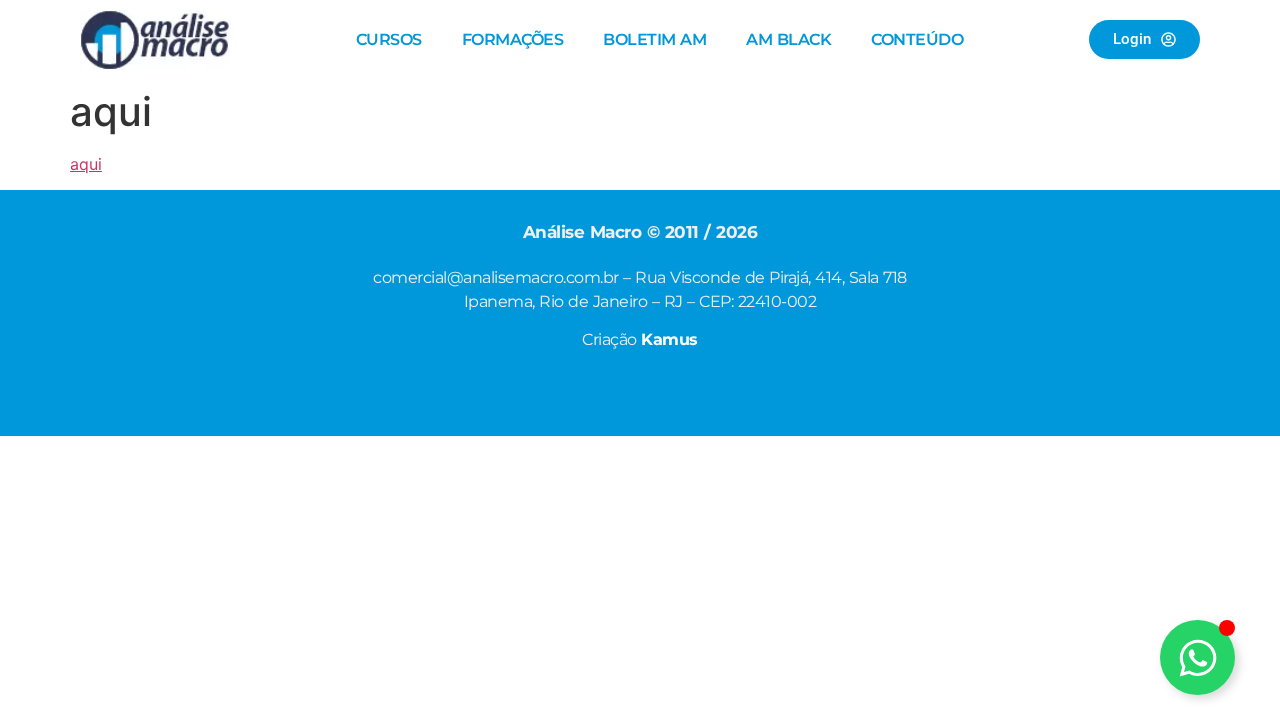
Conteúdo (917, 39)
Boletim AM (654, 39)
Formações (513, 39)
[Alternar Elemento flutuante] (1197, 657)
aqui (86, 164)
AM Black (788, 39)
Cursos (389, 39)
